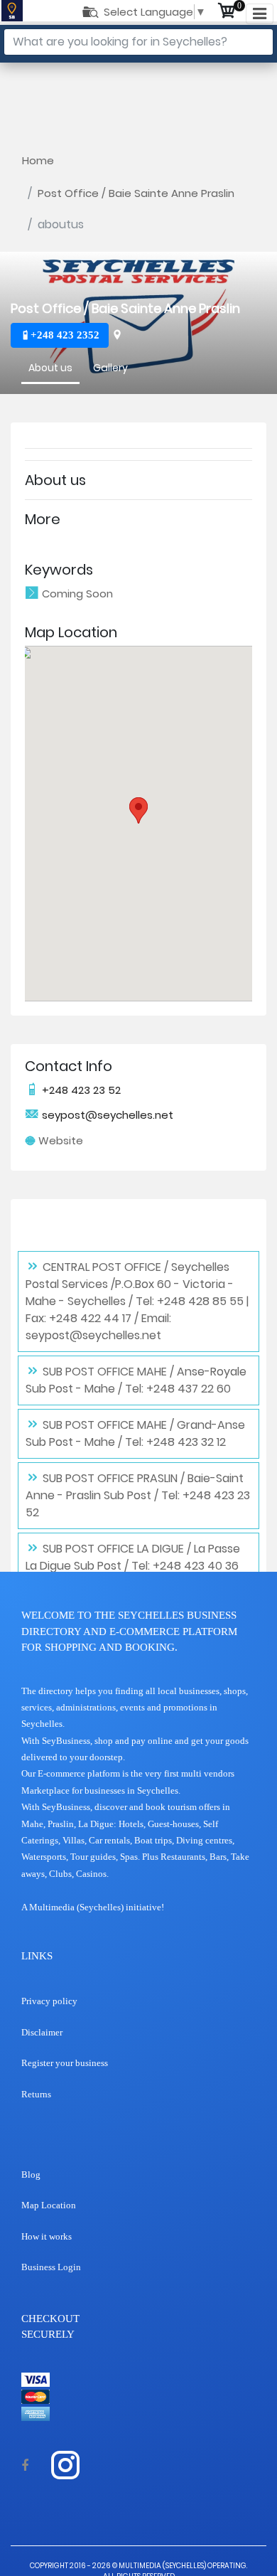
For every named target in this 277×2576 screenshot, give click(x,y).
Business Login (51, 2267)
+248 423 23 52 (80, 1090)
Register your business (65, 2063)
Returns (36, 2094)
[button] (138, 810)
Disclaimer (42, 2032)
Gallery (110, 368)
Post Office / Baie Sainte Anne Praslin (136, 193)
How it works (47, 2236)
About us (50, 368)
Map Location (49, 2205)
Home (38, 160)
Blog (31, 2175)
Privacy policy (49, 2001)
